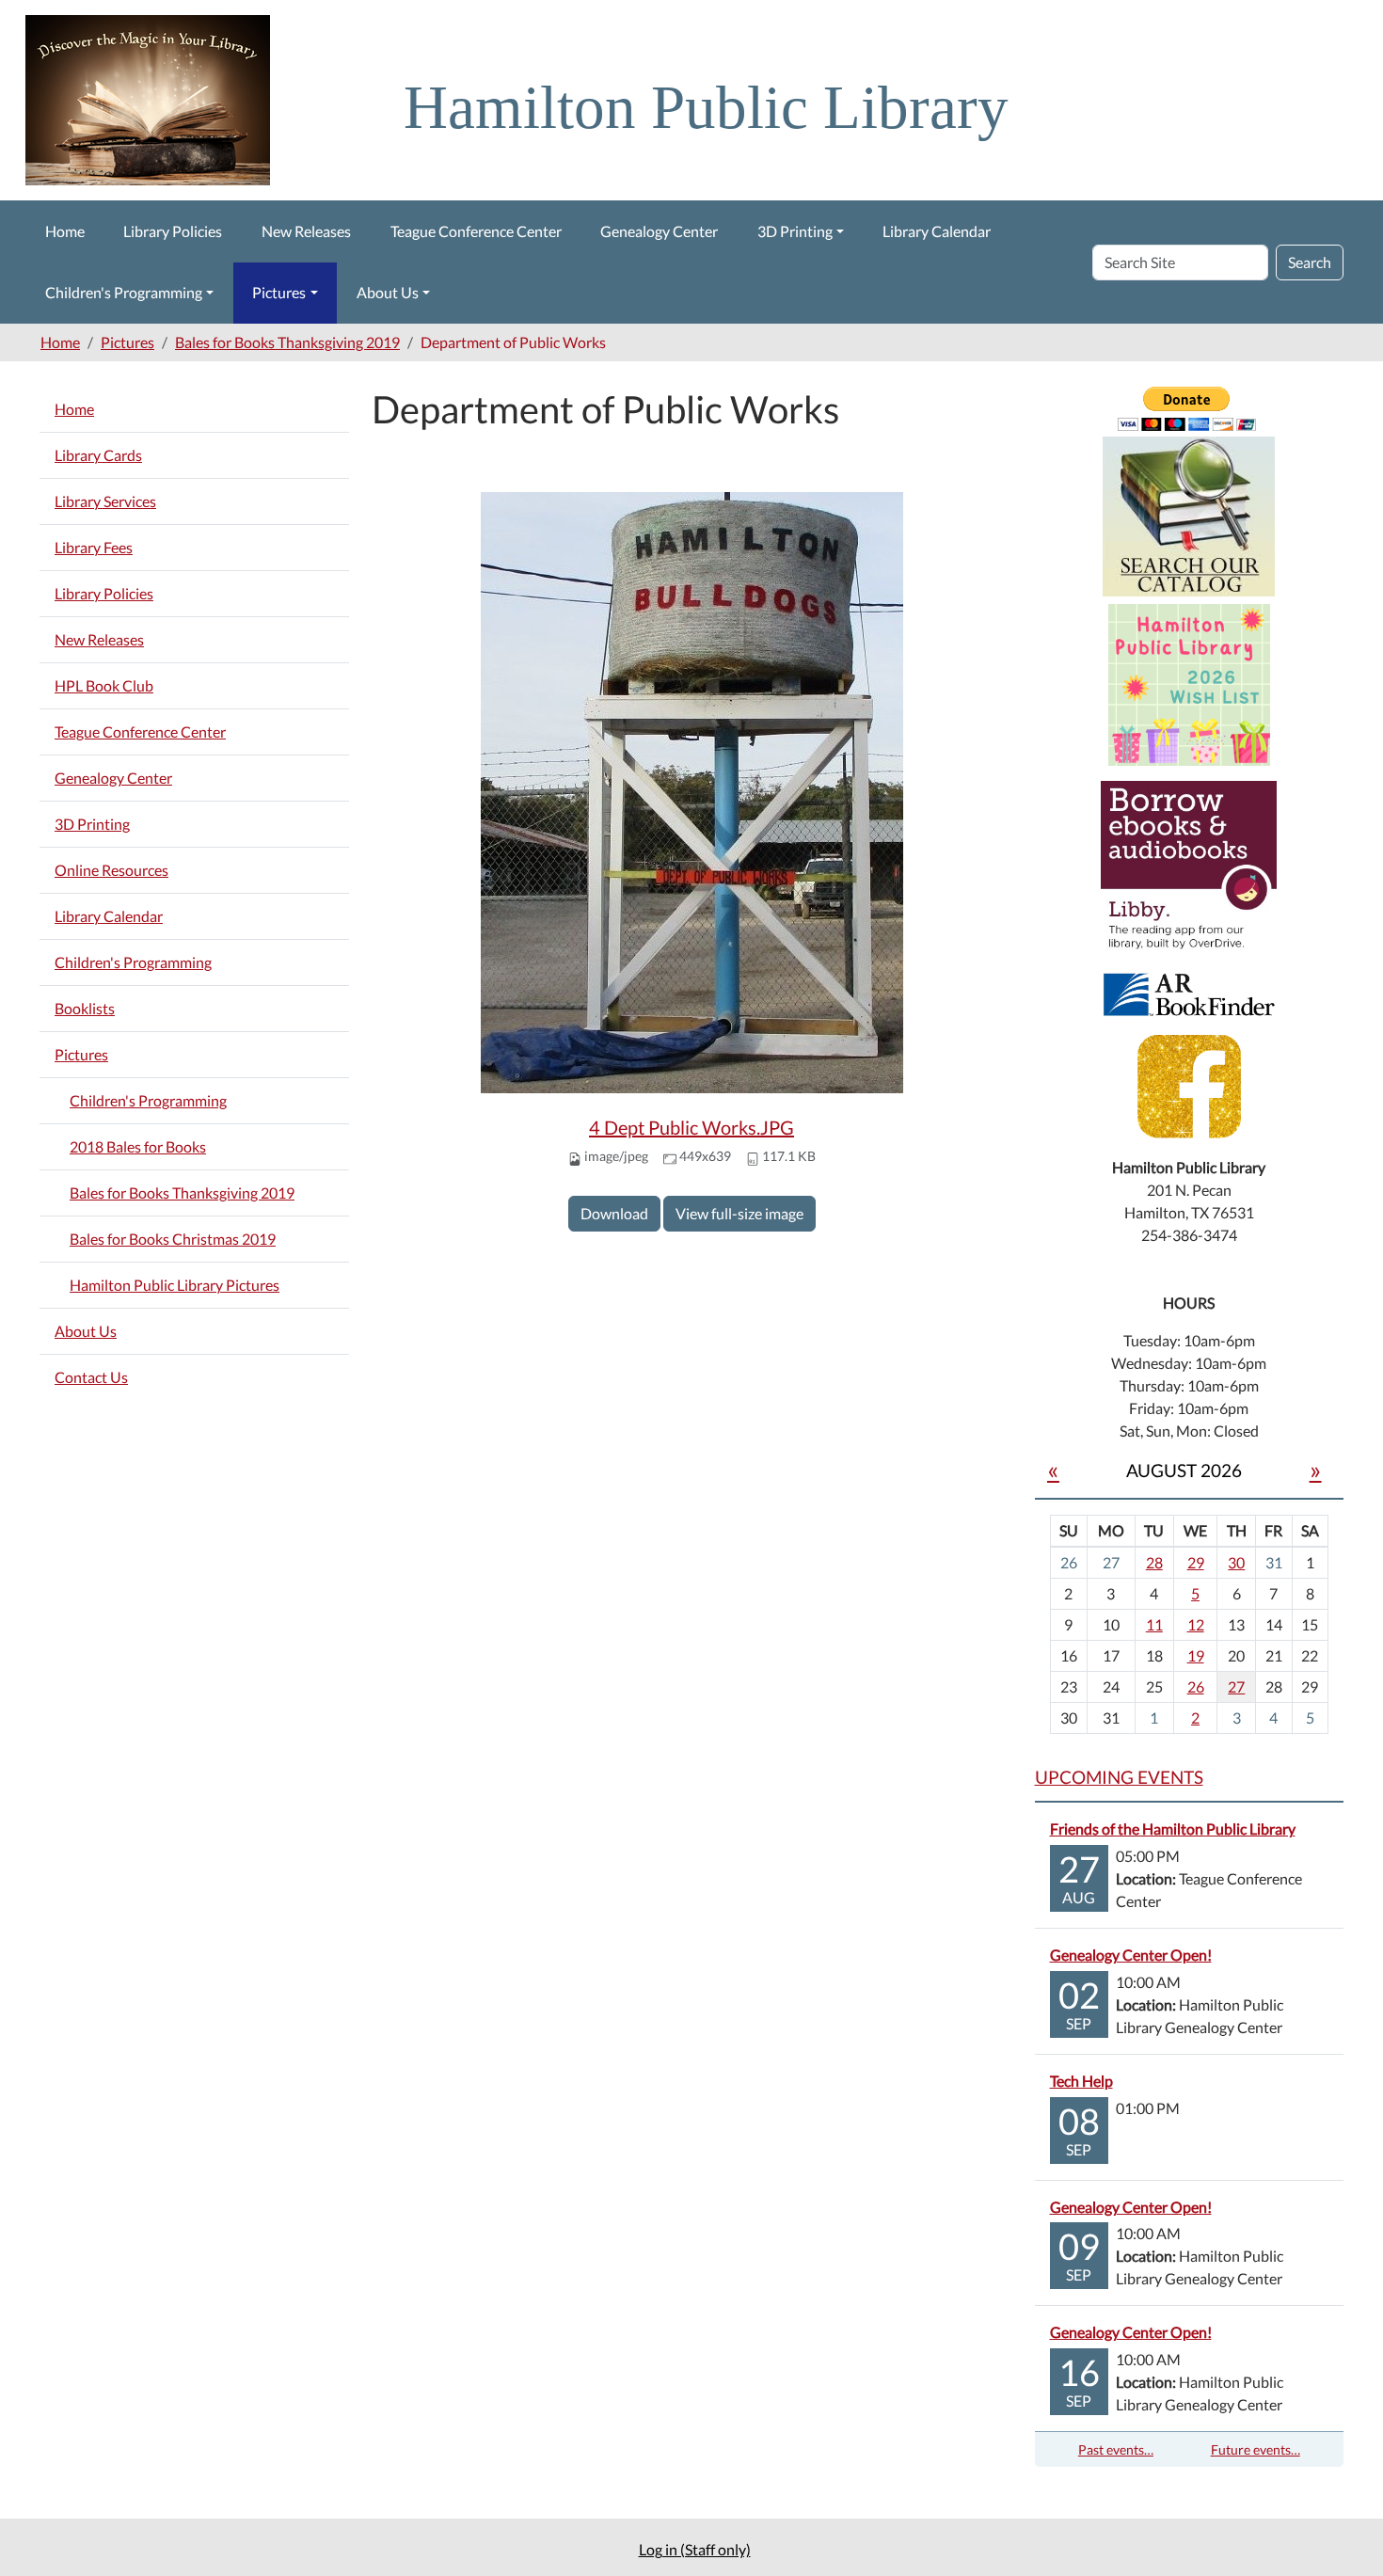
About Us (388, 292)
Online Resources (111, 870)
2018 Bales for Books (138, 1146)
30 (1236, 1562)
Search (1310, 262)
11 (1154, 1624)
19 (1196, 1655)
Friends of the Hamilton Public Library (1173, 1829)
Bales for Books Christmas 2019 (173, 1239)
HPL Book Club (104, 685)
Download (614, 1213)
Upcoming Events (1119, 1777)
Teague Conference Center (476, 231)
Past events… (1116, 2449)
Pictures (279, 292)
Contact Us (91, 1377)
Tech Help (1081, 2081)
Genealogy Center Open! (1131, 1955)
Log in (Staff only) (695, 2549)
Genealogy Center (659, 231)
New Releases (306, 231)
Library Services (105, 501)
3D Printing (795, 231)
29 (1196, 1562)
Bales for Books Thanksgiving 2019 (287, 342)
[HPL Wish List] (1189, 683)
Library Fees (94, 547)
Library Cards (98, 455)
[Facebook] (1189, 1084)
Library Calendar (937, 231)
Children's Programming (124, 292)
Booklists (85, 1008)
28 (1154, 1562)
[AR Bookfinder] (1189, 992)
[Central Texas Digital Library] (1189, 867)
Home (65, 231)
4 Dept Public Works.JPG (691, 1127)
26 (1196, 1686)
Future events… (1256, 2449)
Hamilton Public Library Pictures (175, 1285)
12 (1196, 1624)
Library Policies (173, 231)
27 (1236, 1686)
